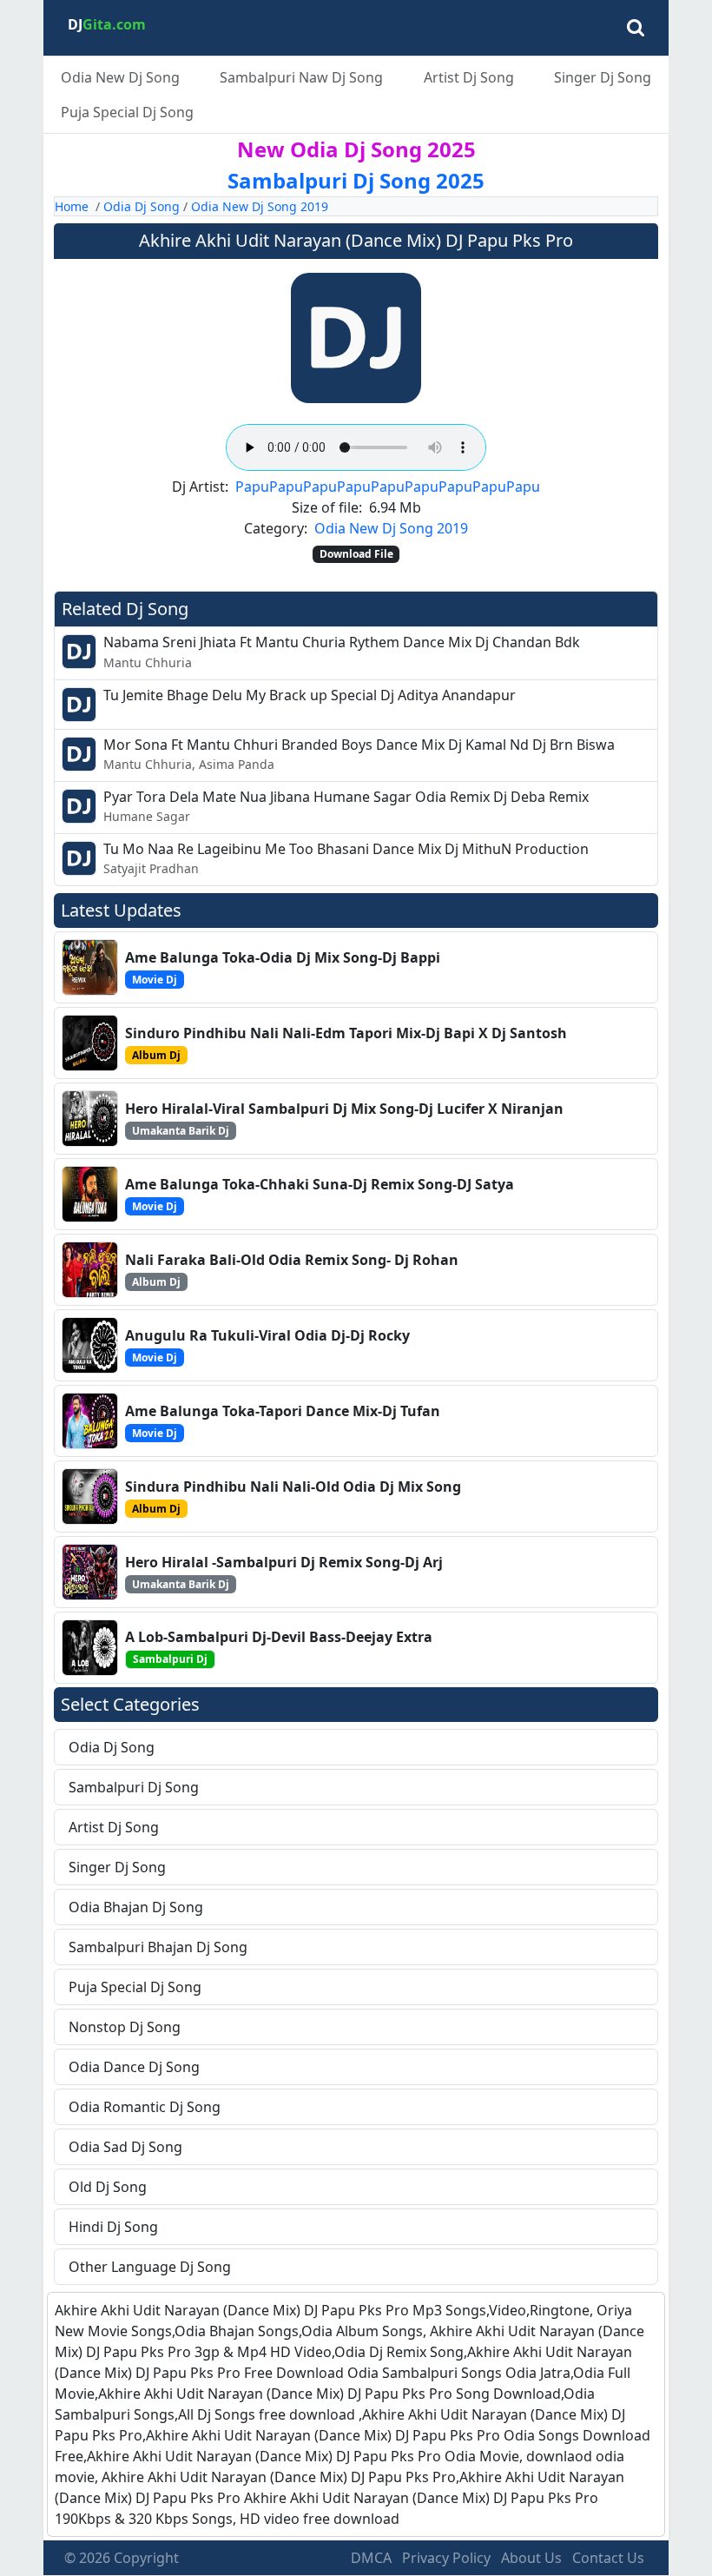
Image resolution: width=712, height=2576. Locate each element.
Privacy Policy (446, 2558)
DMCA (371, 2558)
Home (72, 206)
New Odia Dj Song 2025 (356, 149)
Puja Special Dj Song (127, 112)
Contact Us (608, 2558)
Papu (252, 487)
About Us (531, 2558)
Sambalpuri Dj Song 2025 (356, 180)
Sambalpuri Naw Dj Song (301, 77)
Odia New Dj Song (120, 77)
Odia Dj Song (142, 206)
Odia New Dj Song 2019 (260, 206)
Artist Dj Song (469, 77)
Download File (356, 554)
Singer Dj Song (603, 77)
